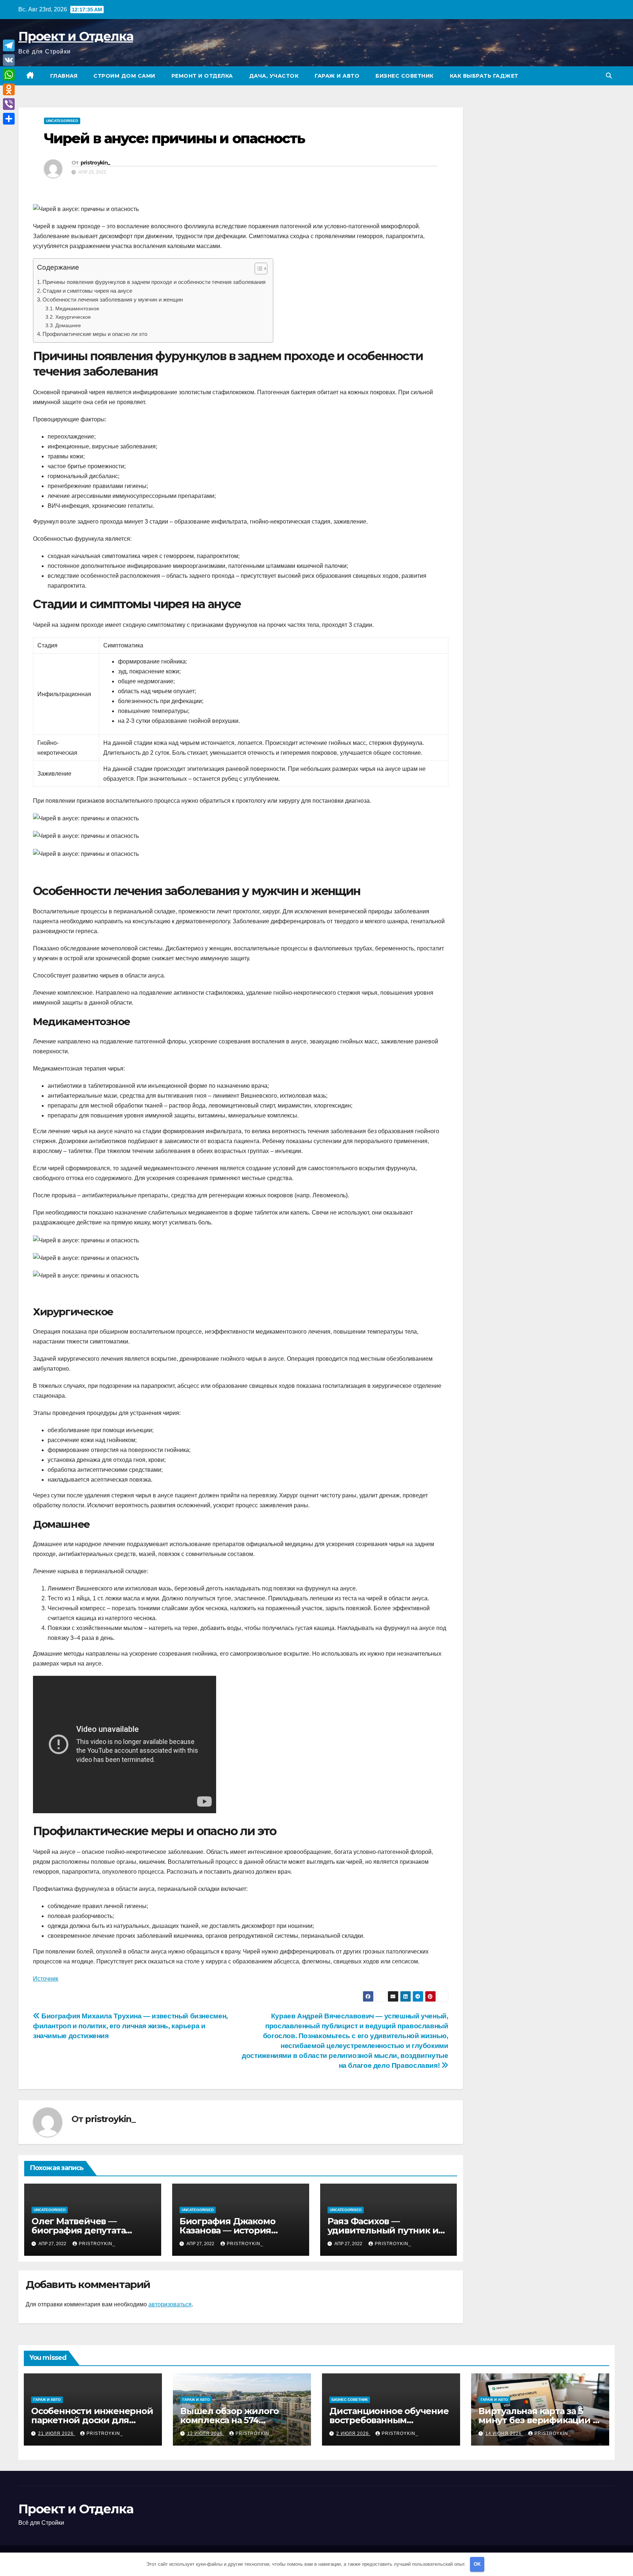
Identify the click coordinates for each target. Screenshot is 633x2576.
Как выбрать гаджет (484, 76)
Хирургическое (73, 317)
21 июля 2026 (57, 2433)
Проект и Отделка (76, 36)
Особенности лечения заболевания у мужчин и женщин (113, 300)
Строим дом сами (124, 76)
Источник (46, 1979)
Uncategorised (62, 121)
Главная (64, 76)
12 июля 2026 (206, 2433)
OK (477, 2564)
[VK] (9, 60)
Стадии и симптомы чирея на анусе (87, 291)
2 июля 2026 (353, 2433)
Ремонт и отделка (202, 76)
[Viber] (9, 104)
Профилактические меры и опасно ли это (95, 334)
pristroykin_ (95, 163)
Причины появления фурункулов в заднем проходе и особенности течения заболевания (154, 282)
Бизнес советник (405, 76)
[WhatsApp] (9, 75)
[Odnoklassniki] (9, 89)
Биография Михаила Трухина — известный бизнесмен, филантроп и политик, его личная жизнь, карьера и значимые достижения (130, 2026)
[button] (609, 76)
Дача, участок (274, 76)
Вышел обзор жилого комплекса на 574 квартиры (229, 2420)
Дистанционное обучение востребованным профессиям (389, 2420)
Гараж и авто (337, 76)
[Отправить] (9, 119)
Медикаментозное (77, 308)
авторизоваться (170, 2304)
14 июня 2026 (504, 2433)
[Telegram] (9, 45)
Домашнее (68, 325)
